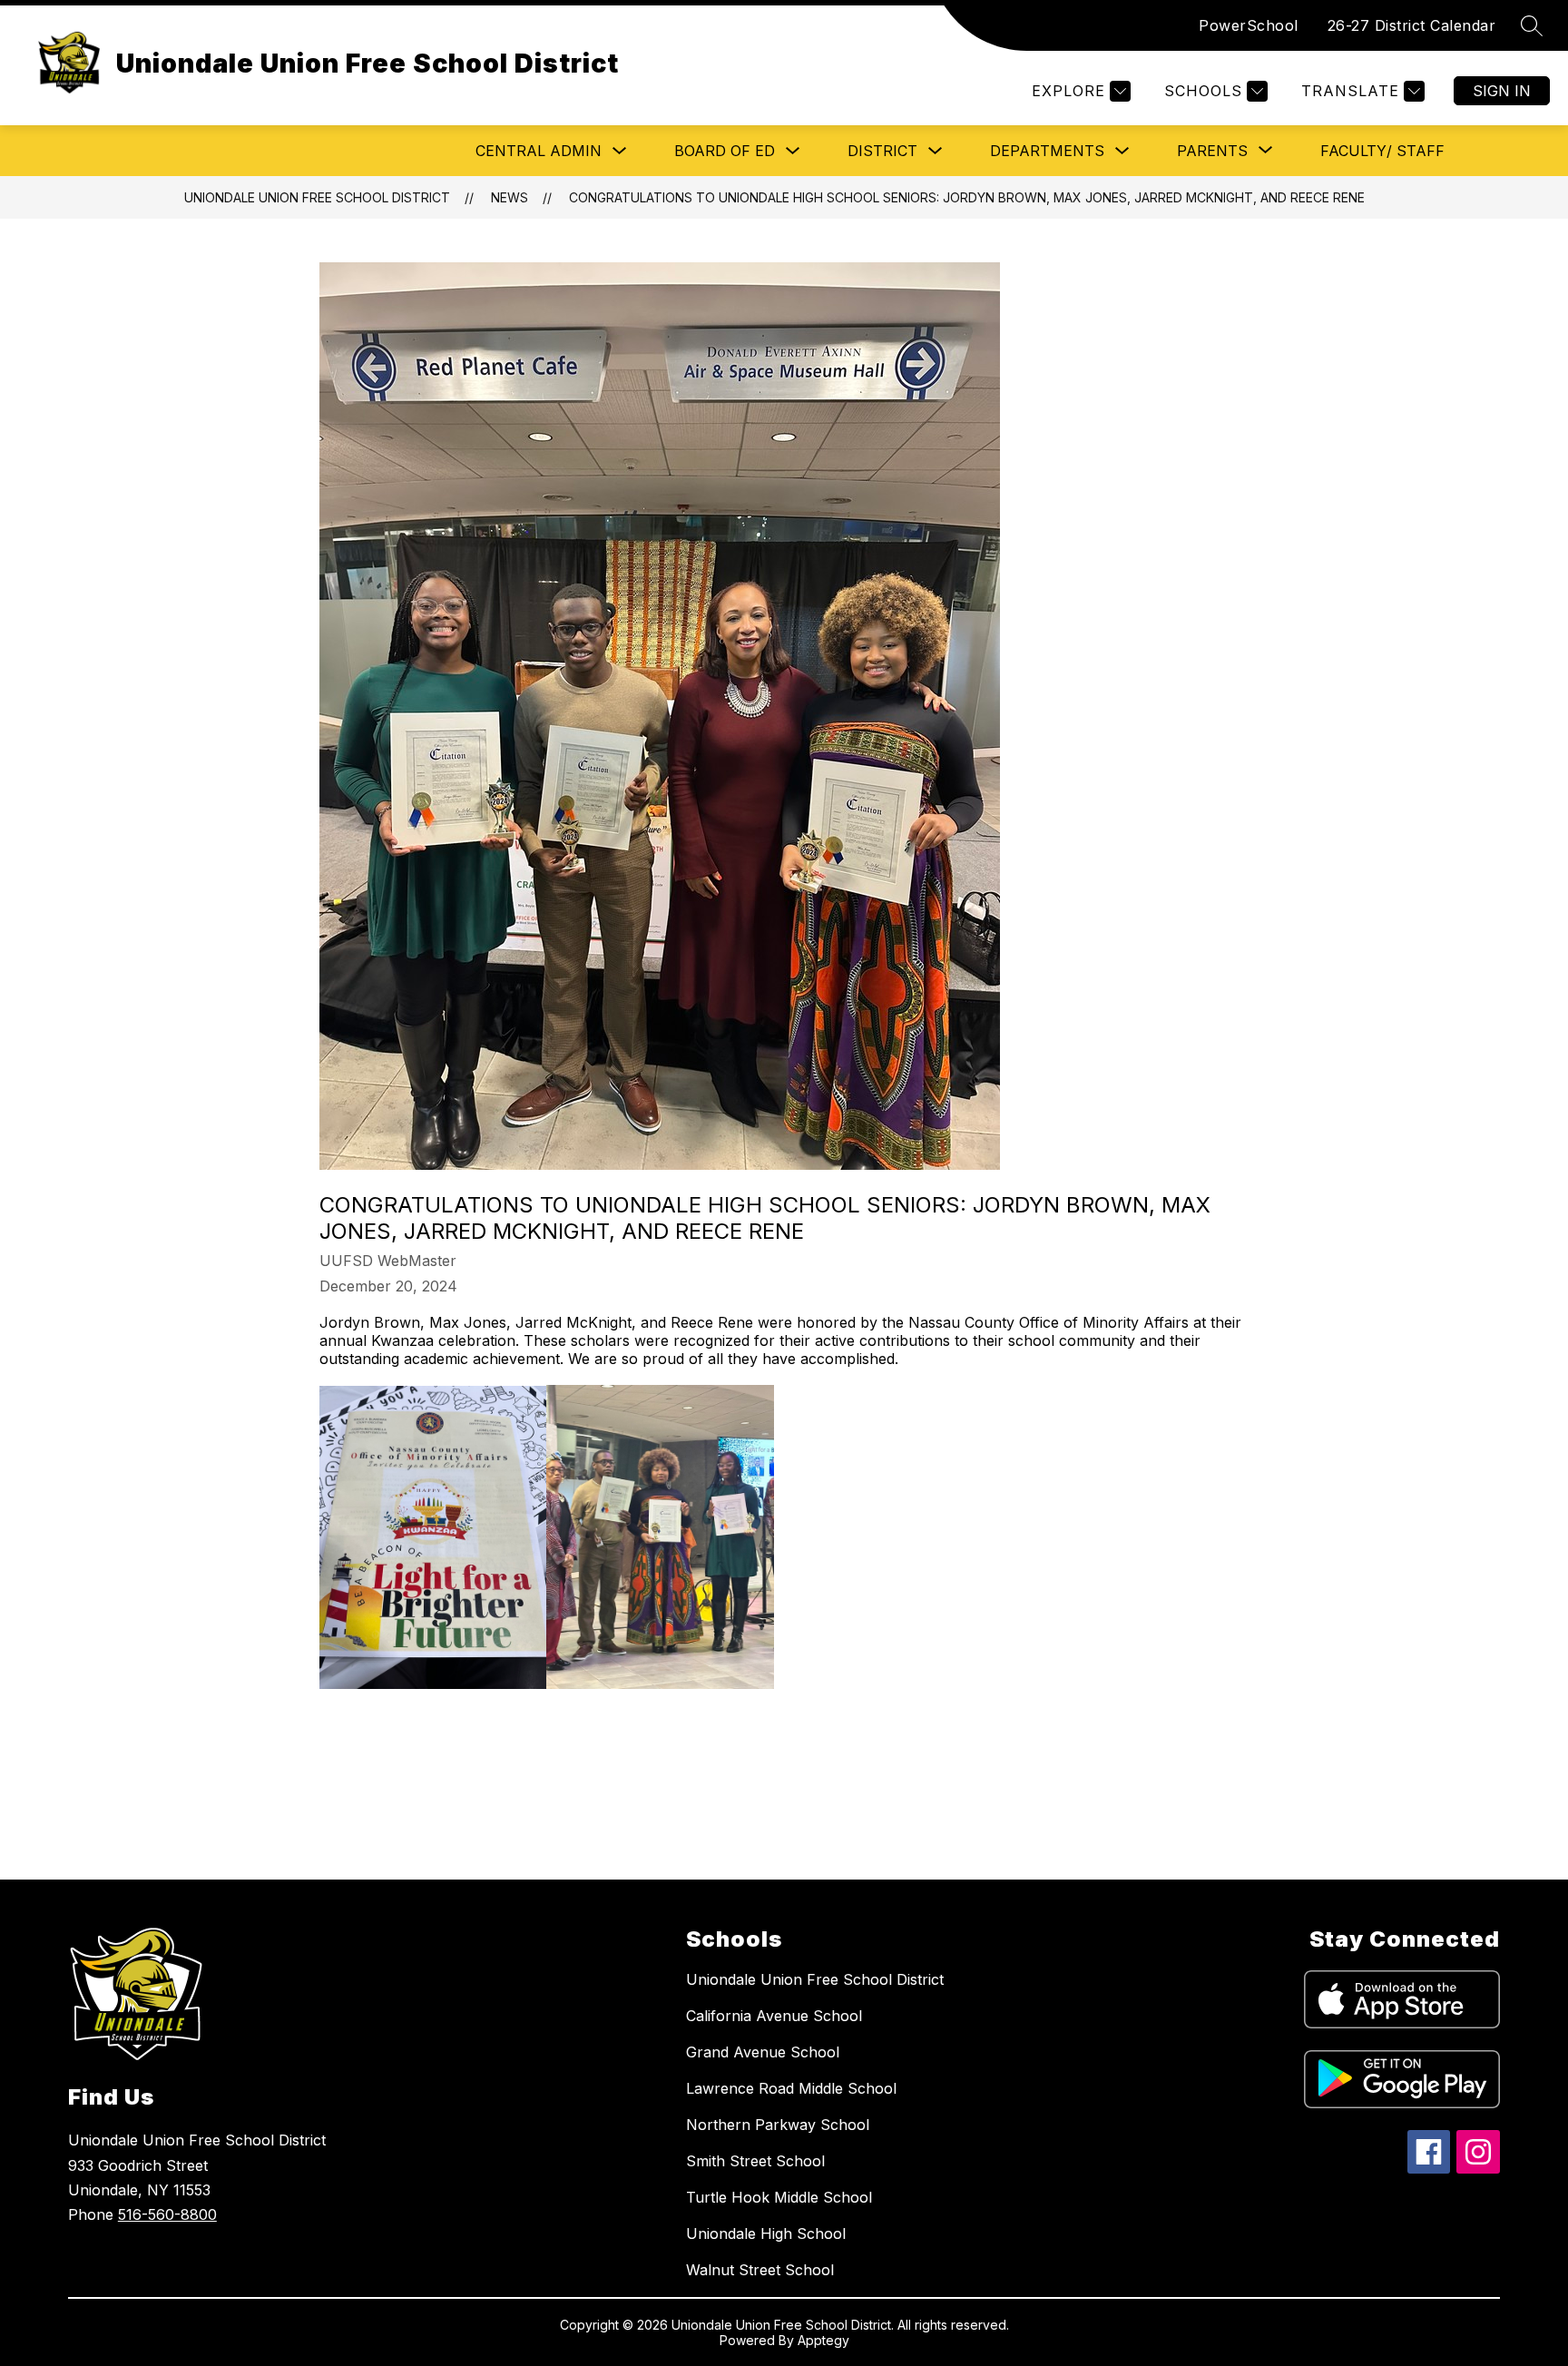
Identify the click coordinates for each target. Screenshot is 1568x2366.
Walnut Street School (760, 2270)
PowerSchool (1249, 25)
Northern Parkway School (778, 2125)
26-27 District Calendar (1412, 25)
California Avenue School (774, 2016)
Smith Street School (755, 2161)
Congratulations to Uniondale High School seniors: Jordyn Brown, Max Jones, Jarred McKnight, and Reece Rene (967, 197)
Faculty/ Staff (1382, 151)
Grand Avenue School (763, 2052)
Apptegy (823, 2340)
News (510, 197)
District (882, 151)
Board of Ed (725, 151)
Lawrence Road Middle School (791, 2088)
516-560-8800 (167, 2214)
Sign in (1502, 91)
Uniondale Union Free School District (317, 197)
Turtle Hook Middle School (779, 2197)
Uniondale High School (766, 2233)
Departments (1047, 151)
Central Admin (539, 151)
